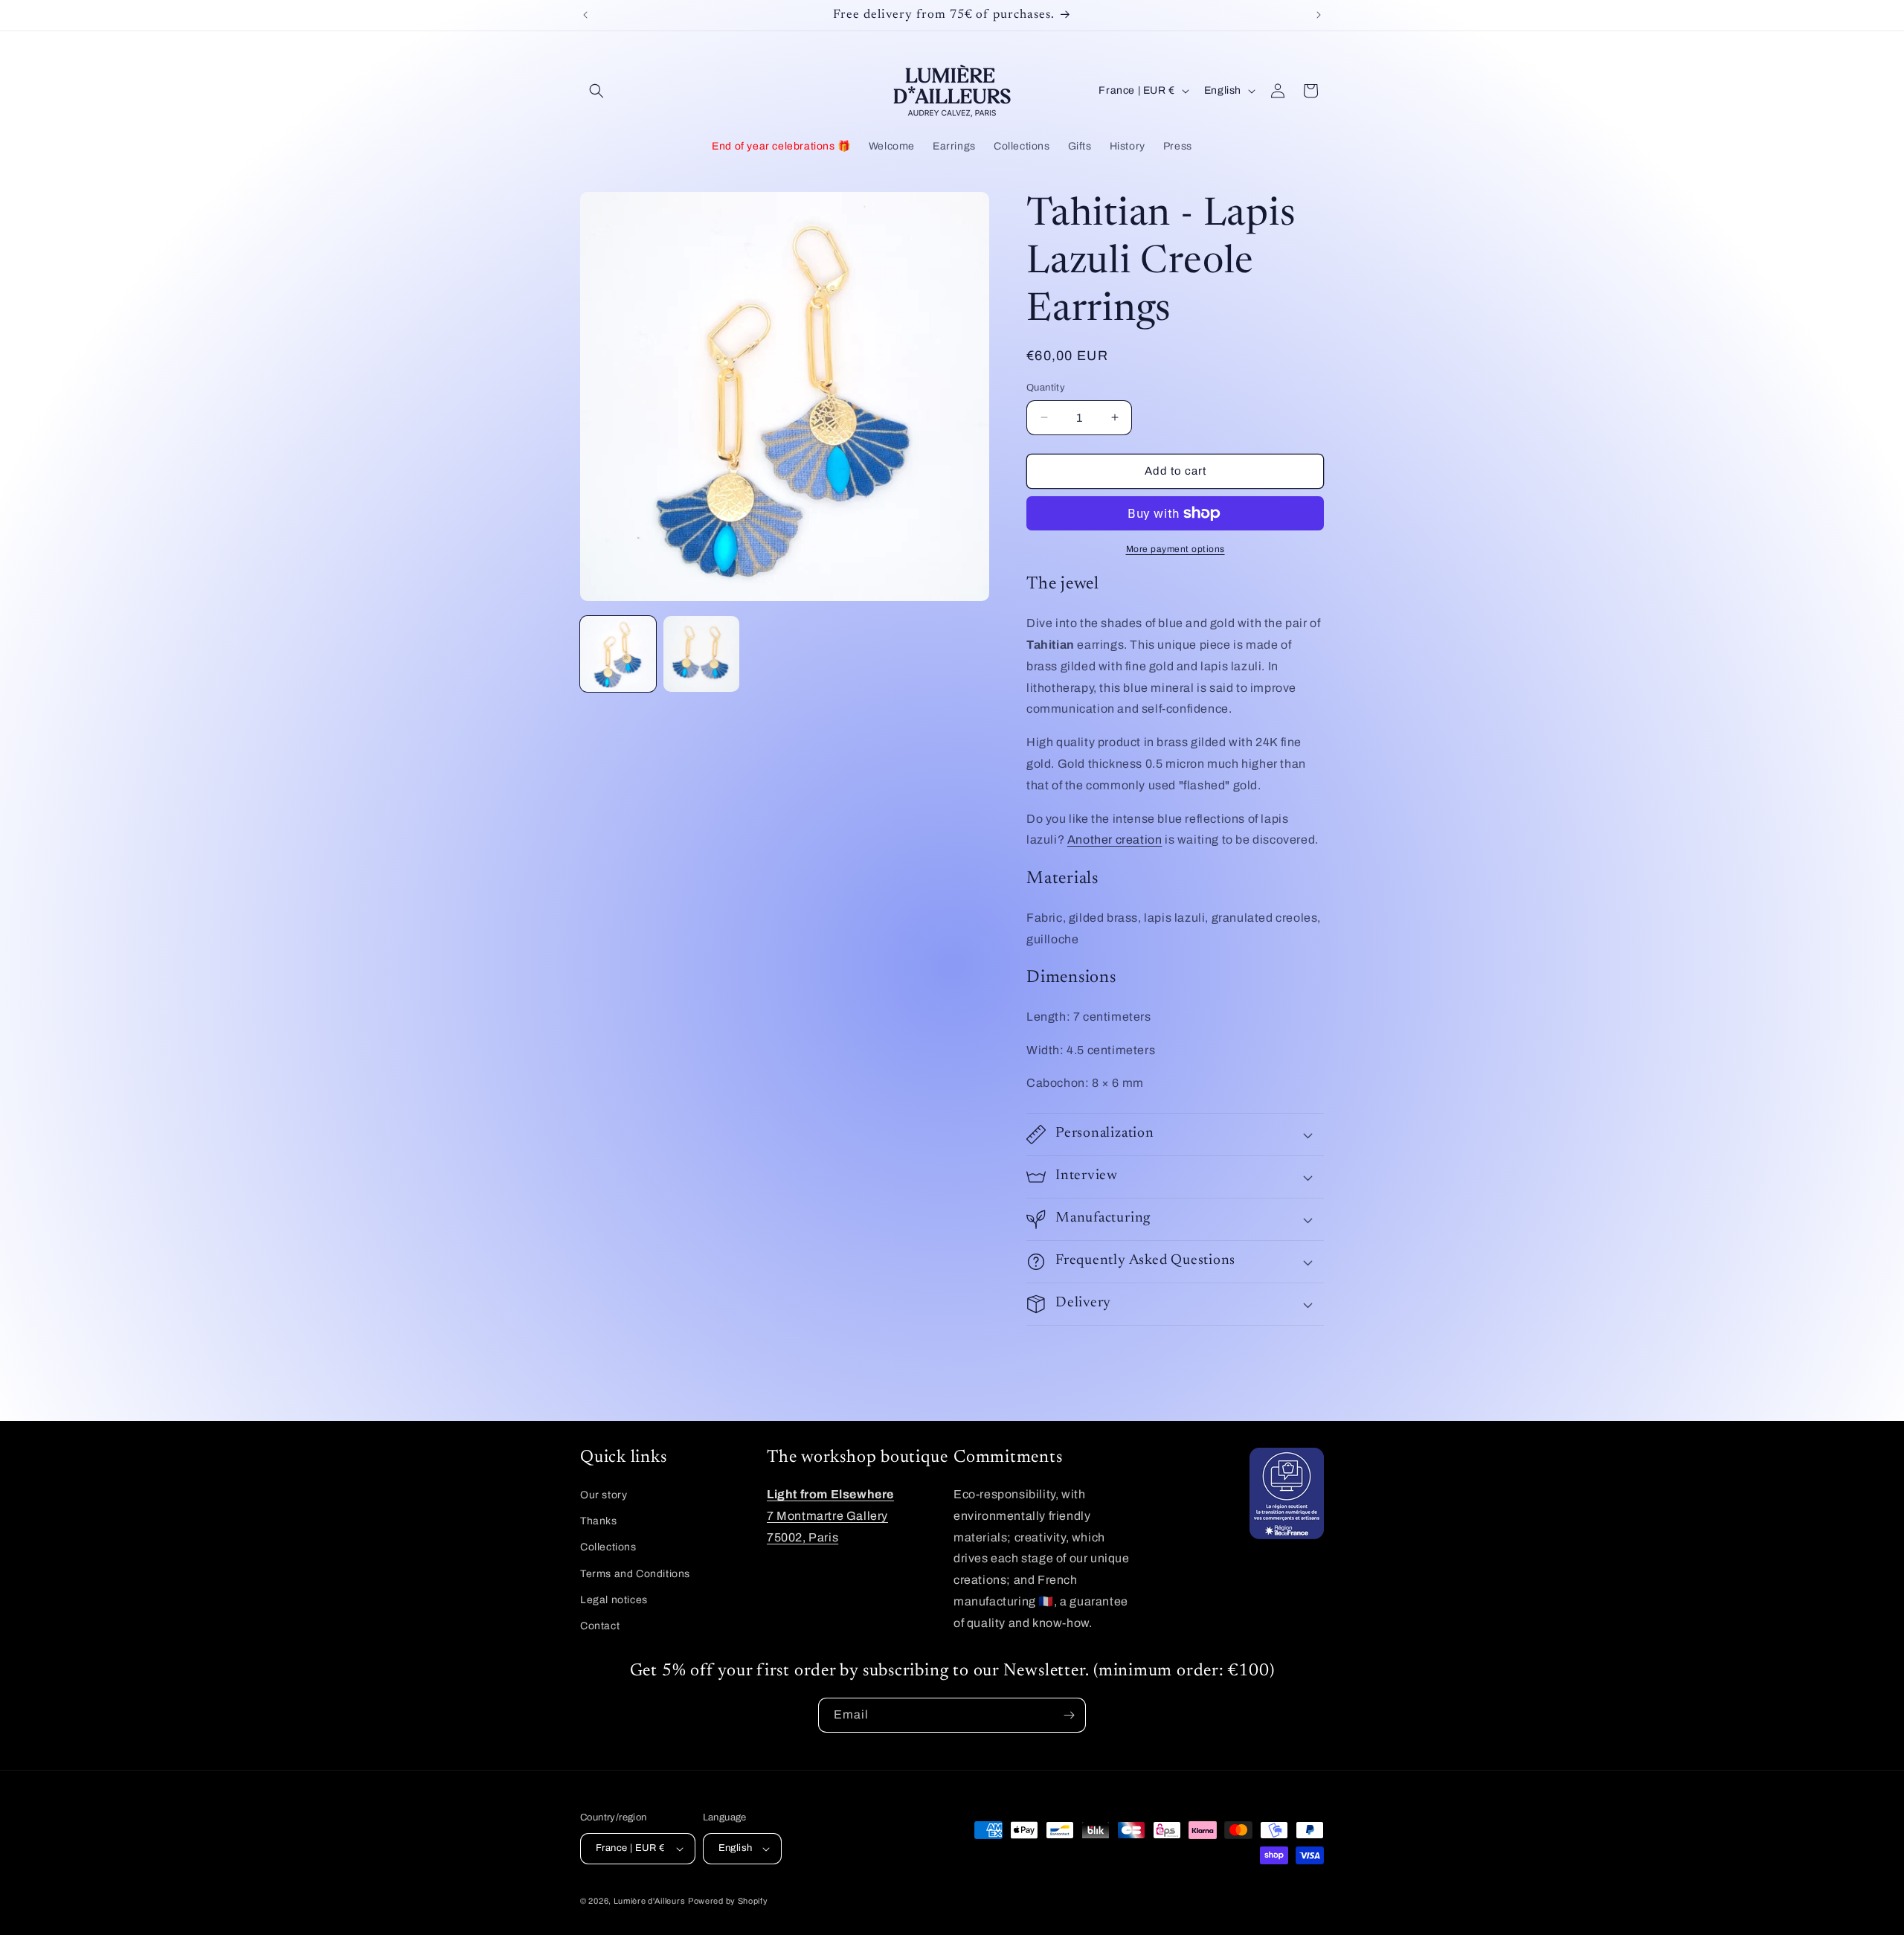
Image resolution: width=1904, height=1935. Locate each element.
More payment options (1175, 549)
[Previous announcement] (585, 15)
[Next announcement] (1319, 15)
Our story (604, 1495)
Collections (608, 1548)
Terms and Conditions (635, 1574)
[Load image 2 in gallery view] (701, 654)
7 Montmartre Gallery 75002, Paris (830, 1516)
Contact (600, 1626)
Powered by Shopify (728, 1901)
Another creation (1115, 840)
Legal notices (614, 1600)
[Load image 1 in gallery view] (618, 654)
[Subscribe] (1069, 1715)
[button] (596, 91)
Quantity (1046, 388)
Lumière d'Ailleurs (650, 1901)
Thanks (599, 1521)
